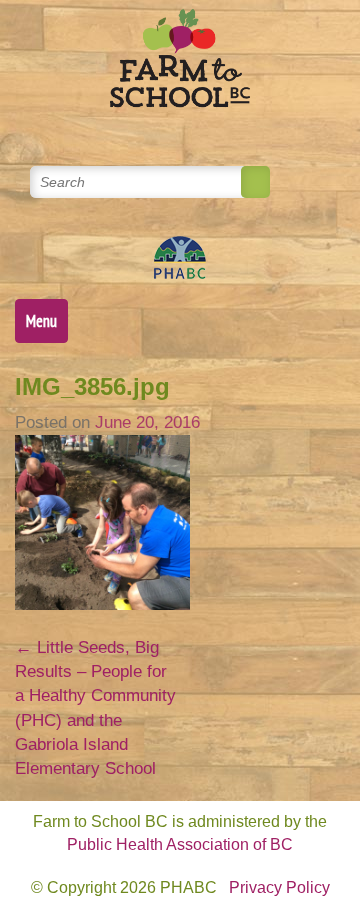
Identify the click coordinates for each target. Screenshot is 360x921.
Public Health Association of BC (180, 844)
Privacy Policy (279, 887)
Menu (41, 321)
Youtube (204, 128)
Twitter (108, 128)
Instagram (252, 128)
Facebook (156, 128)
